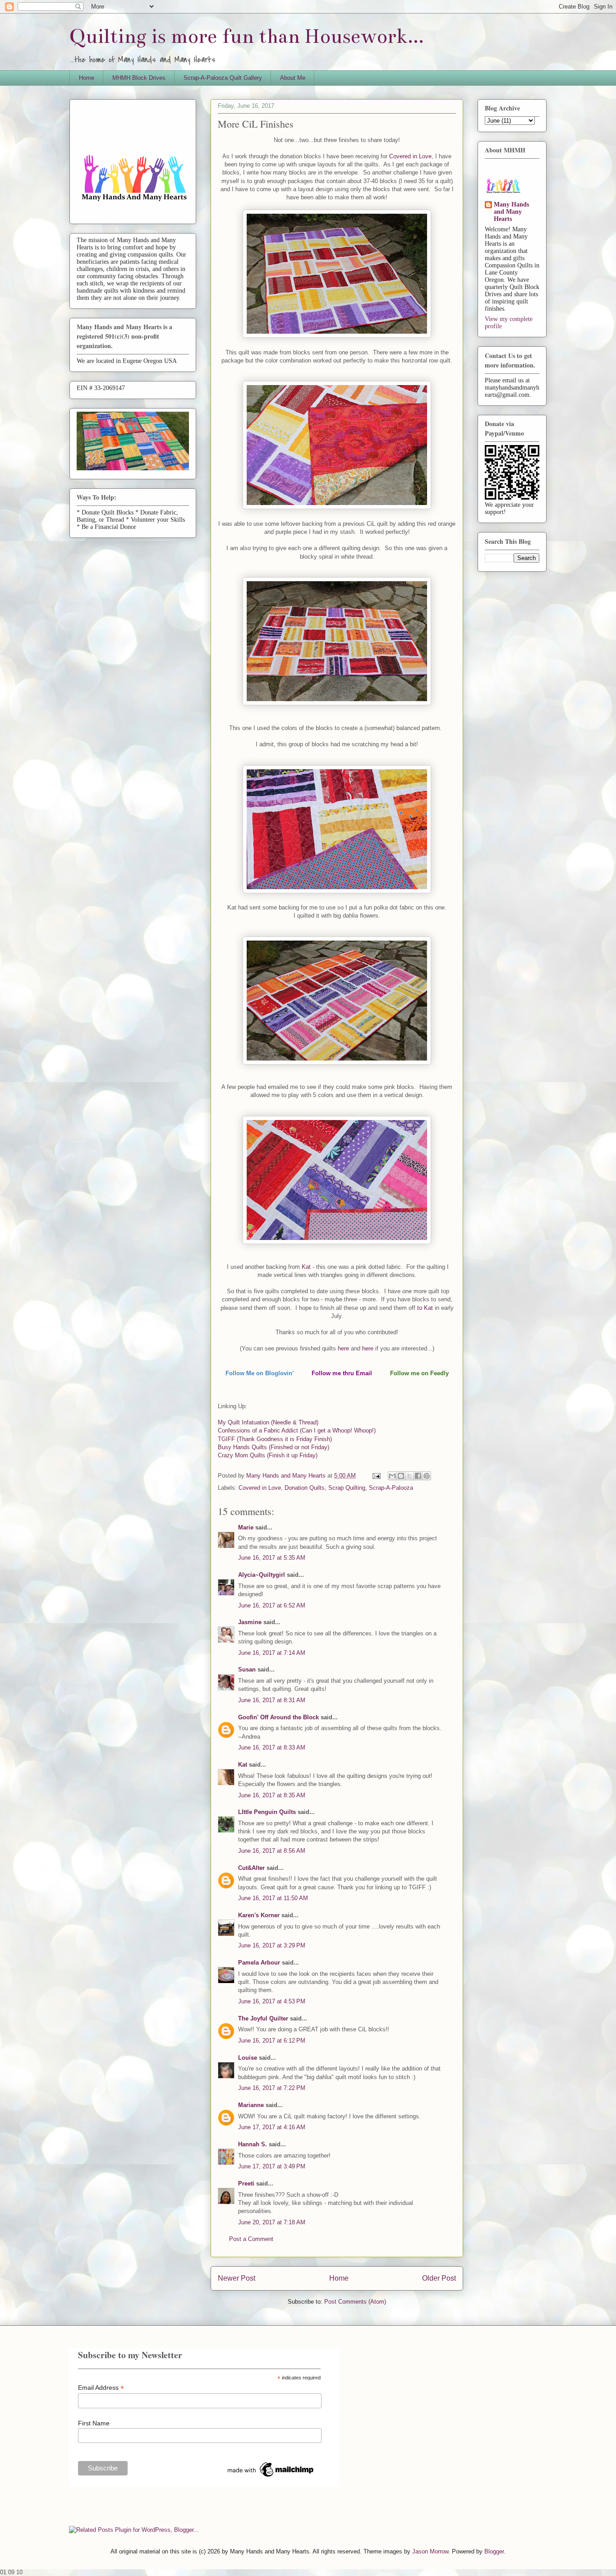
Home (87, 78)
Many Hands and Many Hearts (511, 212)
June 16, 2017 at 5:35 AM (272, 1558)
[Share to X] (409, 1476)
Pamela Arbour (259, 1963)
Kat (305, 1267)
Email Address (101, 2388)
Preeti (246, 2183)
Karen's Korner (259, 1915)
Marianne (251, 2105)
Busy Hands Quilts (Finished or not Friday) (274, 1447)
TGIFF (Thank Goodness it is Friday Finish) (275, 1439)
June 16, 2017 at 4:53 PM (272, 2001)
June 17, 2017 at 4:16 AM (272, 2127)
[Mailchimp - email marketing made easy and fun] (271, 2477)
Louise (248, 2058)
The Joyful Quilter (263, 2018)
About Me (293, 78)
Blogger (494, 2551)
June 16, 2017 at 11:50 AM (273, 1898)
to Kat (425, 1308)
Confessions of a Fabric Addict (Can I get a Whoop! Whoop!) (297, 1430)
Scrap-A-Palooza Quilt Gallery (223, 78)
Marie (246, 1527)
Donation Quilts (305, 1488)
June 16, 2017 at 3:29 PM (272, 1945)
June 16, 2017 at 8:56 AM (272, 1851)
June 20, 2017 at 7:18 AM (272, 2222)
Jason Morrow (430, 2551)
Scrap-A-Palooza (391, 1488)
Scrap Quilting (347, 1488)
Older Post (439, 2278)
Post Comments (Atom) (355, 2302)
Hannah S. (253, 2144)
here (343, 1348)
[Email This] (392, 1476)
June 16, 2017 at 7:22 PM (272, 2088)
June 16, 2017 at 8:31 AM (272, 1700)
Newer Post (237, 2278)
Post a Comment (251, 2239)
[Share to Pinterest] (427, 1476)
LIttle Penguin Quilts (267, 1812)
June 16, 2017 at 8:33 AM (272, 1747)
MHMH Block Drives (139, 78)
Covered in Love (409, 156)
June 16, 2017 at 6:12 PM (272, 2041)
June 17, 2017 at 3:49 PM (272, 2166)
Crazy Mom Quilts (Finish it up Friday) (268, 1455)
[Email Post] (376, 1476)
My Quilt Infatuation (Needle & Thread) (268, 1422)
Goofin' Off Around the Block (278, 1717)
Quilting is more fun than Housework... (247, 36)
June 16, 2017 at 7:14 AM (272, 1653)
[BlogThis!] (401, 1476)
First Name (94, 2423)
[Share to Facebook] (418, 1476)
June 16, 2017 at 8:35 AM (272, 1795)
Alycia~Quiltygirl (262, 1575)
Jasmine (250, 1622)
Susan (247, 1669)
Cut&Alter (251, 1868)
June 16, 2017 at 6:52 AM (272, 1605)
